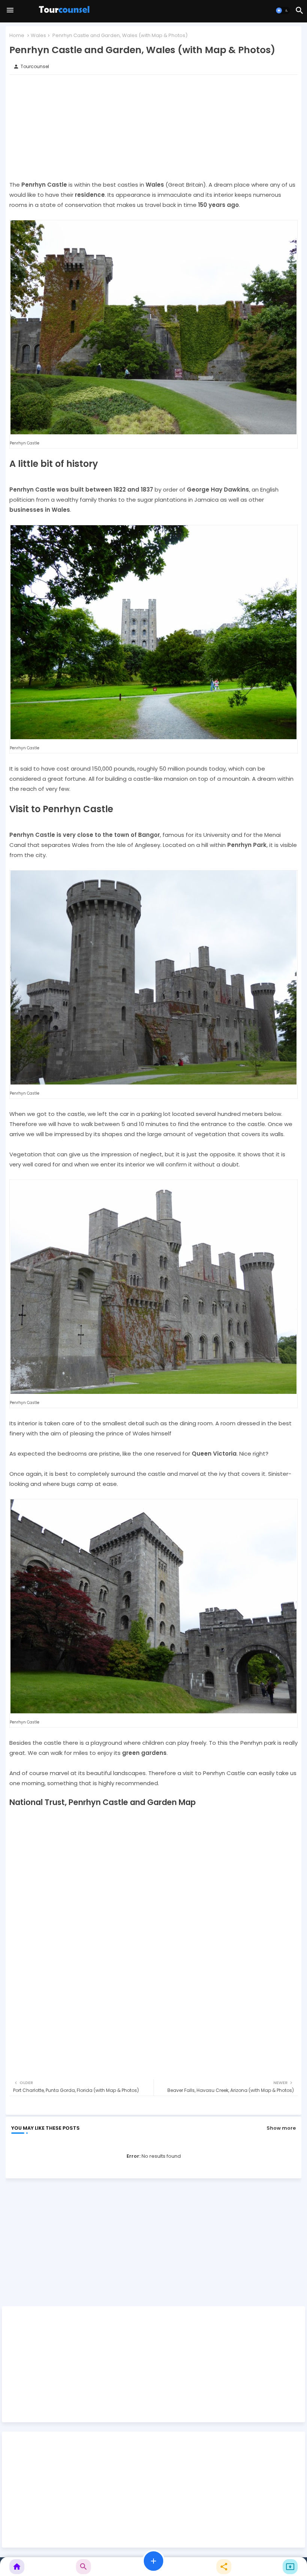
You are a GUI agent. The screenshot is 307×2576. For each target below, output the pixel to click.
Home (17, 35)
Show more (281, 2128)
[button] (283, 10)
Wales (38, 35)
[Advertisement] (153, 127)
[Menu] (10, 10)
